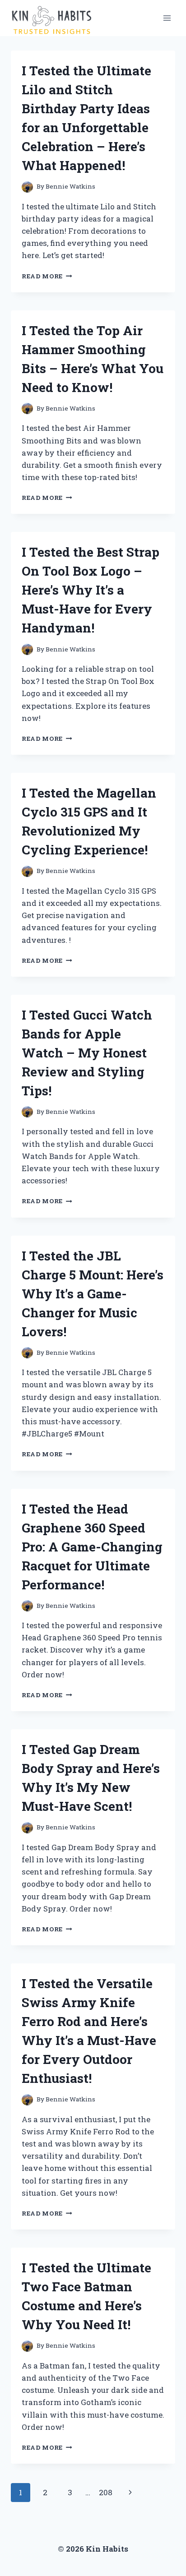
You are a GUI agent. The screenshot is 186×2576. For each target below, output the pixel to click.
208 (106, 2492)
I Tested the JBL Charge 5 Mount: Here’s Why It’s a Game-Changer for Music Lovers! (93, 1294)
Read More (47, 276)
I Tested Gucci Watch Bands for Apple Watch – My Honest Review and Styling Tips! (87, 1053)
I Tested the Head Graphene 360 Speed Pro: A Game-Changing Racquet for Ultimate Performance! (92, 1547)
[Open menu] (167, 18)
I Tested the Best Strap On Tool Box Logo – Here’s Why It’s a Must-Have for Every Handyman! (91, 590)
